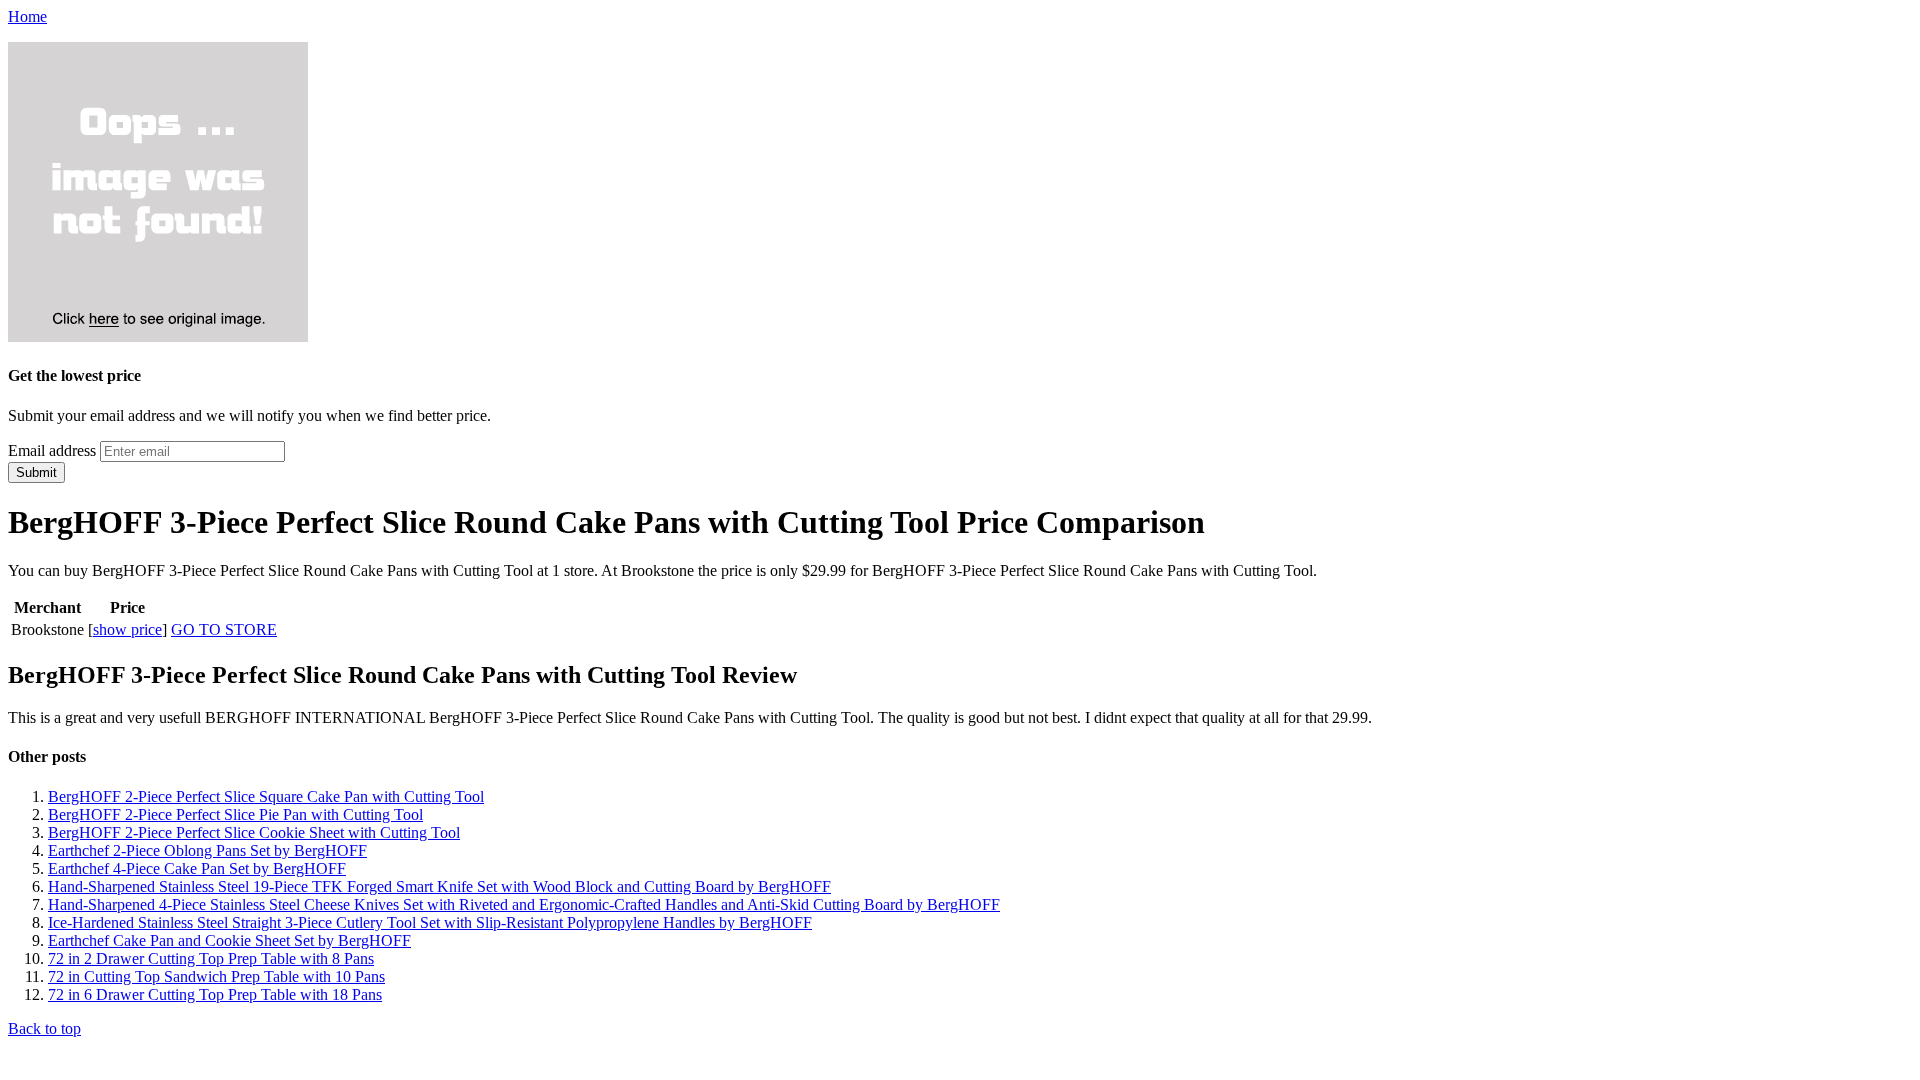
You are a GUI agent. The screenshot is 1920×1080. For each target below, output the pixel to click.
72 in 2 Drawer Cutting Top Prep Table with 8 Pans (211, 958)
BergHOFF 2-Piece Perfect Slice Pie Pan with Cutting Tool (235, 814)
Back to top (44, 1028)
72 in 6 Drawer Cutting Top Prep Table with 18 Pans (215, 994)
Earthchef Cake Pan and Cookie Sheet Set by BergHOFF (229, 940)
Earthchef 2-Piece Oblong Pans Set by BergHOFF (207, 850)
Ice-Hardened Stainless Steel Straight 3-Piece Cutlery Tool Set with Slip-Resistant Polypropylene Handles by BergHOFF (430, 922)
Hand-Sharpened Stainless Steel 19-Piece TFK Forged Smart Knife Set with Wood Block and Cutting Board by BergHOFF (439, 886)
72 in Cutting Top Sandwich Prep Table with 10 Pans (216, 976)
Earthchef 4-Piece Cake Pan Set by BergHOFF (197, 868)
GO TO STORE (224, 629)
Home (27, 16)
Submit (36, 472)
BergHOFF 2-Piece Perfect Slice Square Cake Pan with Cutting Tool (266, 796)
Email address (52, 450)
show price (127, 629)
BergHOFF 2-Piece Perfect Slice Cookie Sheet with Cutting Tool (254, 832)
